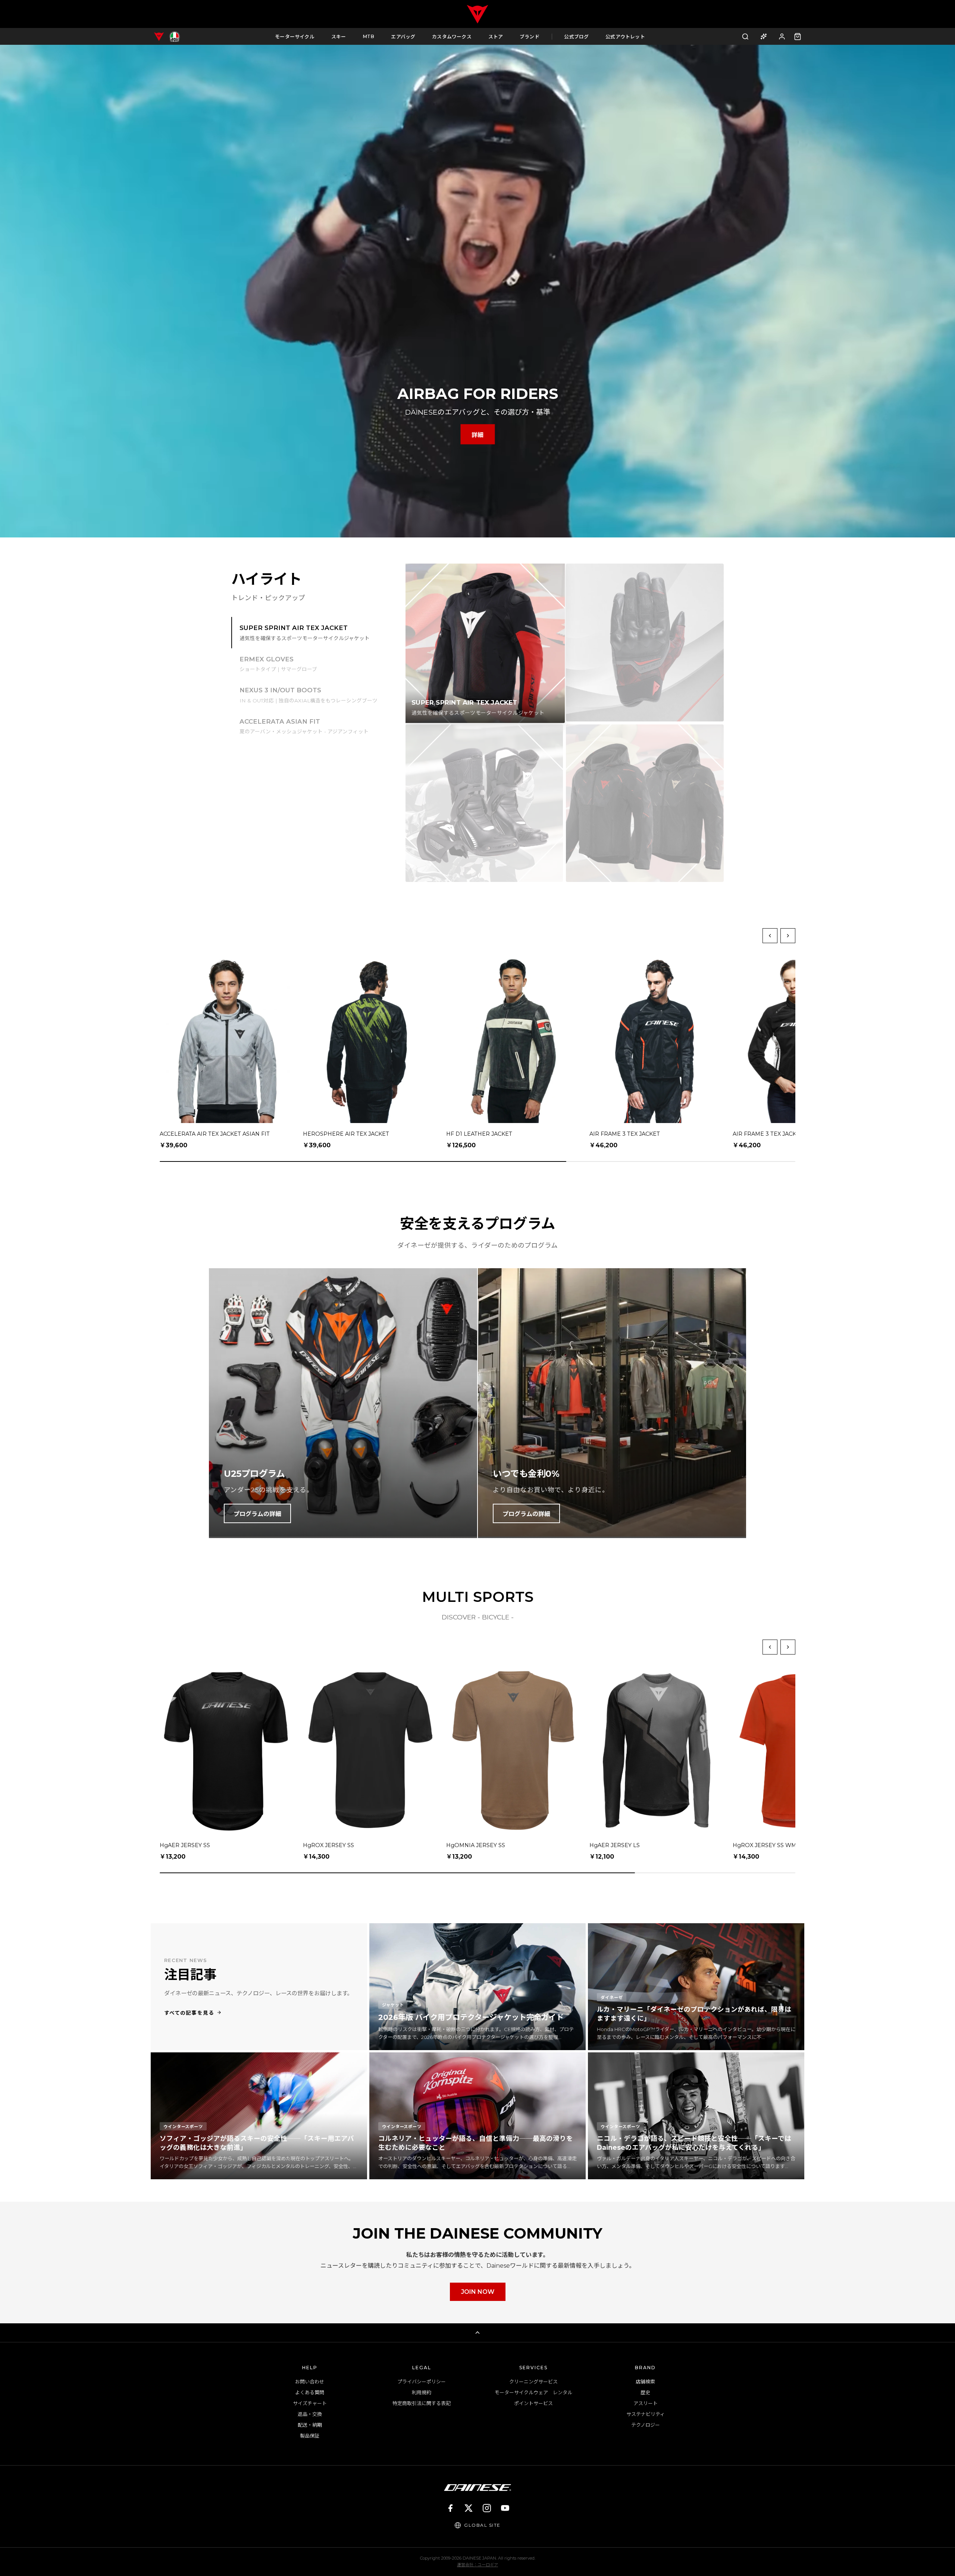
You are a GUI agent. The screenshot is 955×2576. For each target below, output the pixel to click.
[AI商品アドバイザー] (763, 36)
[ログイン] (782, 36)
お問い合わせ (310, 2382)
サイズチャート (310, 2403)
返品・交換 (310, 2414)
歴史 (645, 2392)
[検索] (746, 36)
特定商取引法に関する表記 (422, 2403)
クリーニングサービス (533, 2382)
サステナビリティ (646, 2414)
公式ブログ (576, 37)
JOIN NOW (478, 2292)
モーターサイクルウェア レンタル (533, 2392)
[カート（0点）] (798, 37)
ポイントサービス (533, 2403)
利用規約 (422, 2392)
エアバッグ (403, 37)
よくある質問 (310, 2392)
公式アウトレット (625, 37)
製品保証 (310, 2436)
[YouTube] (505, 2508)
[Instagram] (487, 2508)
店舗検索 (645, 2382)
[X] (469, 2508)
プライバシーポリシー (422, 2382)
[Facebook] (450, 2508)
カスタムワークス (452, 37)
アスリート (646, 2403)
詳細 (477, 435)
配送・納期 (310, 2425)
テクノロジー (646, 2425)
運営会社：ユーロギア (477, 2565)
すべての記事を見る (189, 2013)
